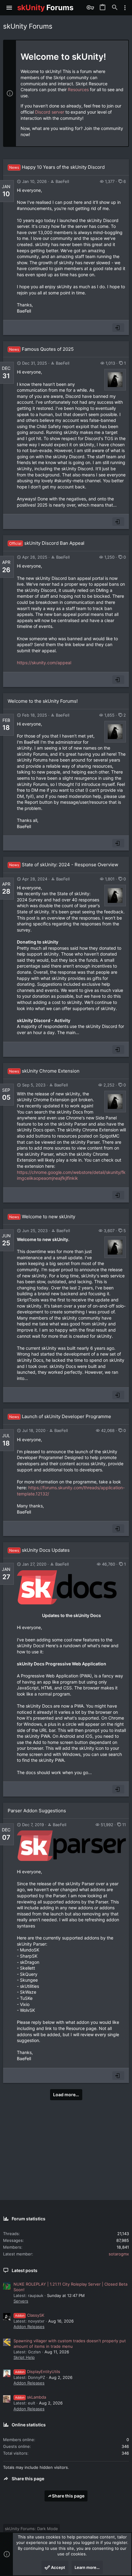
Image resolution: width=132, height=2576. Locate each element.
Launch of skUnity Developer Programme (60, 1416)
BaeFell (62, 181)
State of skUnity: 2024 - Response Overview (64, 865)
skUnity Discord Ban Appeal (47, 543)
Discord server (50, 112)
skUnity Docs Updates (39, 1550)
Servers (21, 2301)
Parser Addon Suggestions (37, 1811)
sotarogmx (119, 2254)
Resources (78, 89)
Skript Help (24, 2357)
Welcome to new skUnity (42, 1217)
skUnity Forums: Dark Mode (31, 2529)
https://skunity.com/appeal (44, 663)
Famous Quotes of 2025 (41, 349)
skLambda (31, 2397)
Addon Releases (29, 2327)
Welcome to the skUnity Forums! (43, 701)
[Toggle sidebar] (125, 8)
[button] (9, 8)
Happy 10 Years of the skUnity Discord (57, 167)
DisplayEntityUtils (38, 2372)
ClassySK (30, 2315)
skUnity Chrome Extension (44, 1071)
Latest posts (25, 2270)
